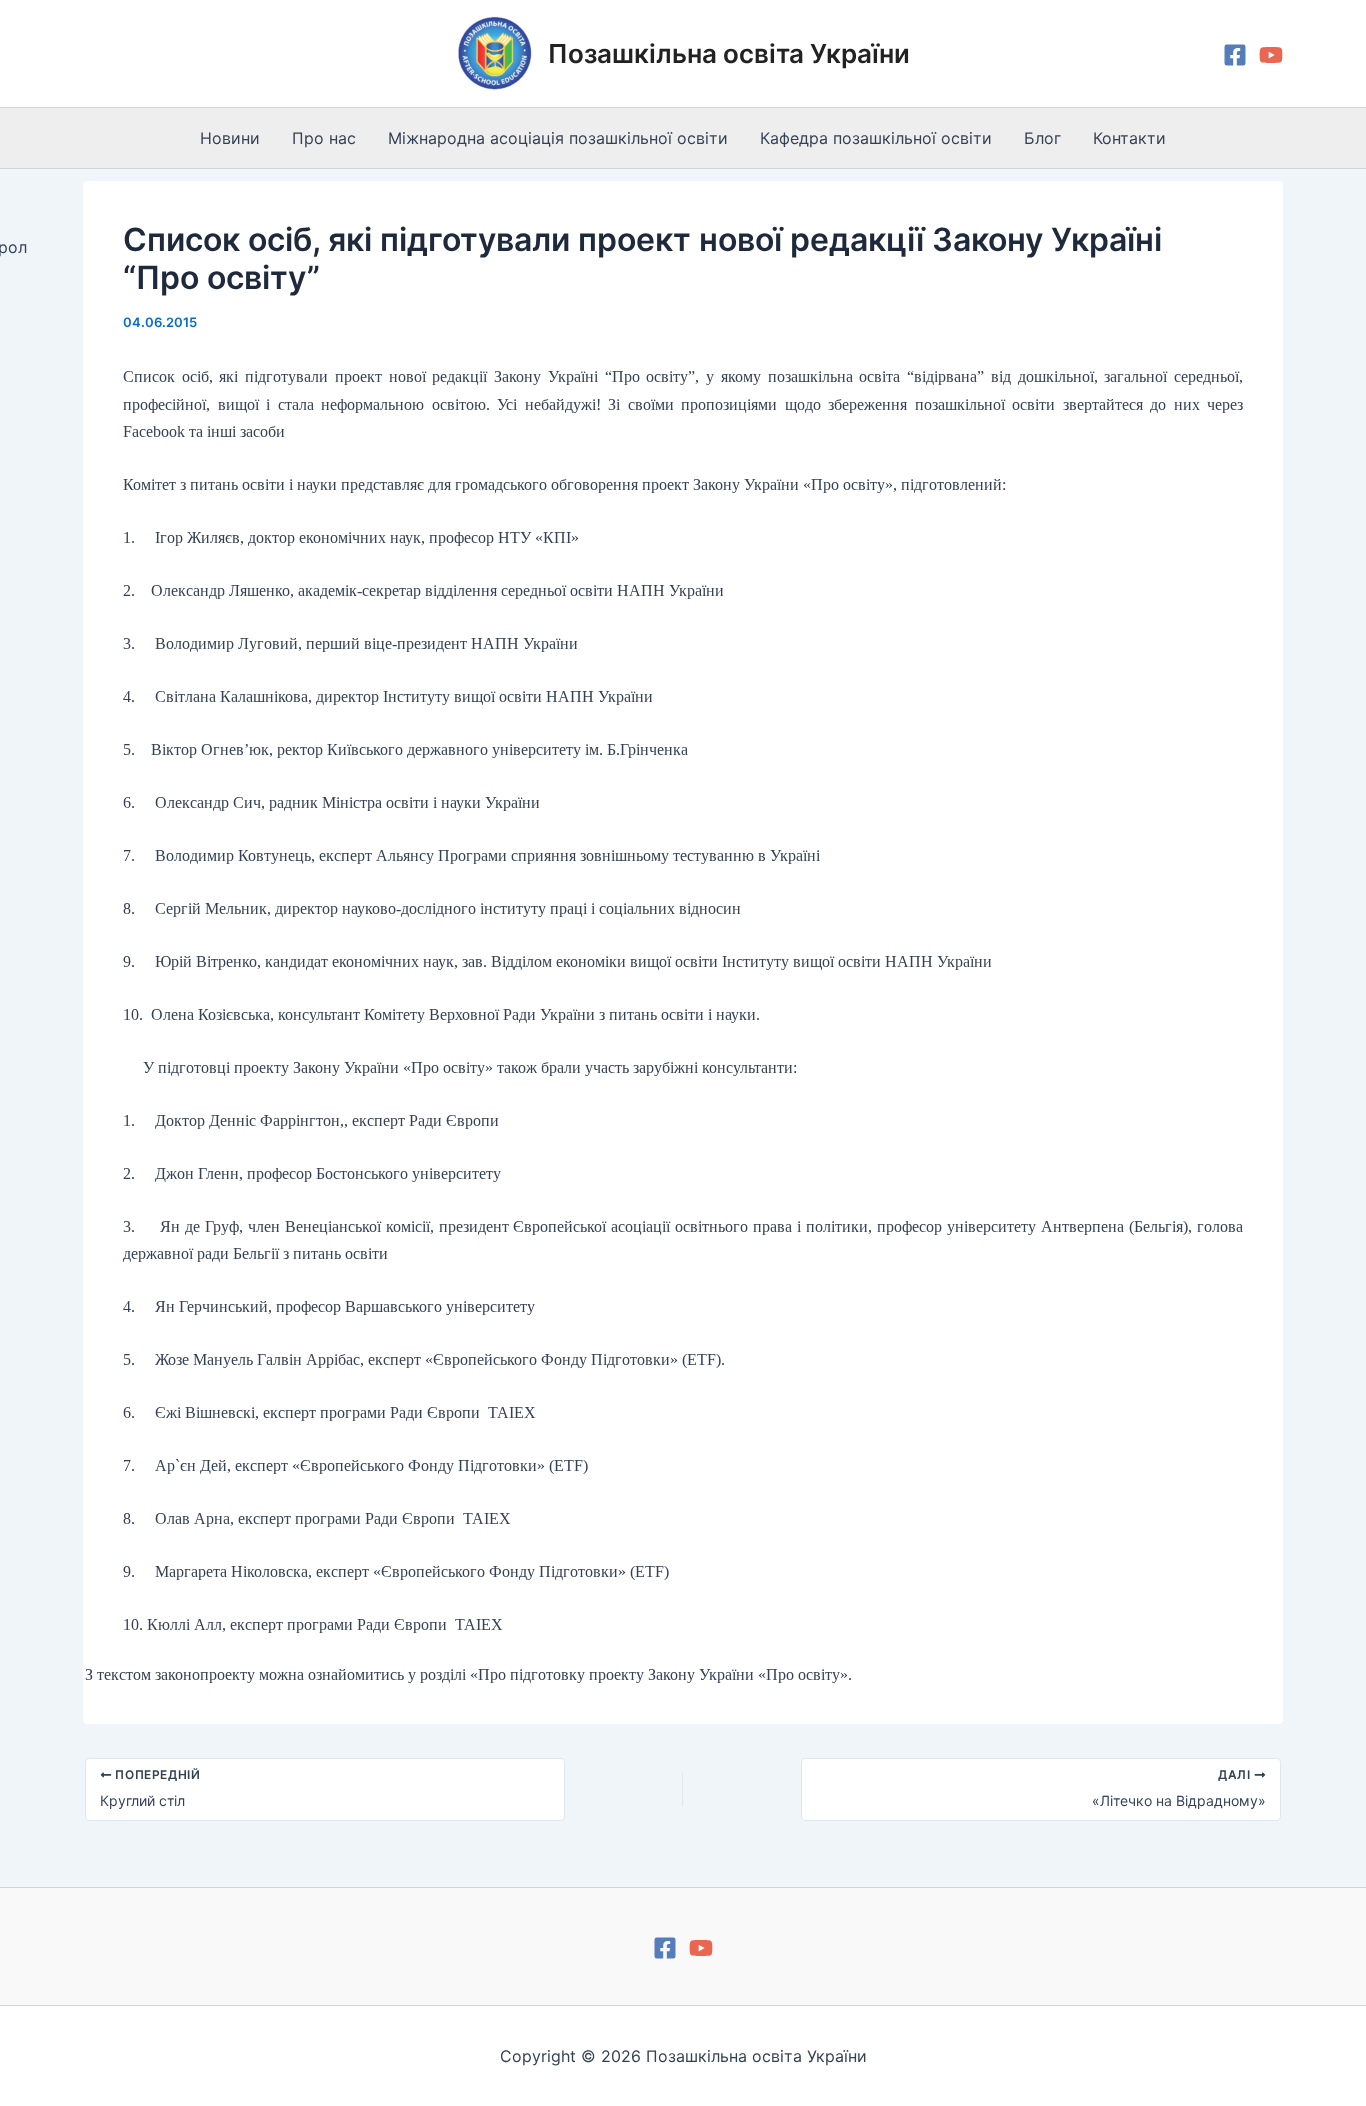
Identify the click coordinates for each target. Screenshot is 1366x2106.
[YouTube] (1271, 55)
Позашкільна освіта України (729, 53)
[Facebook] (1235, 55)
